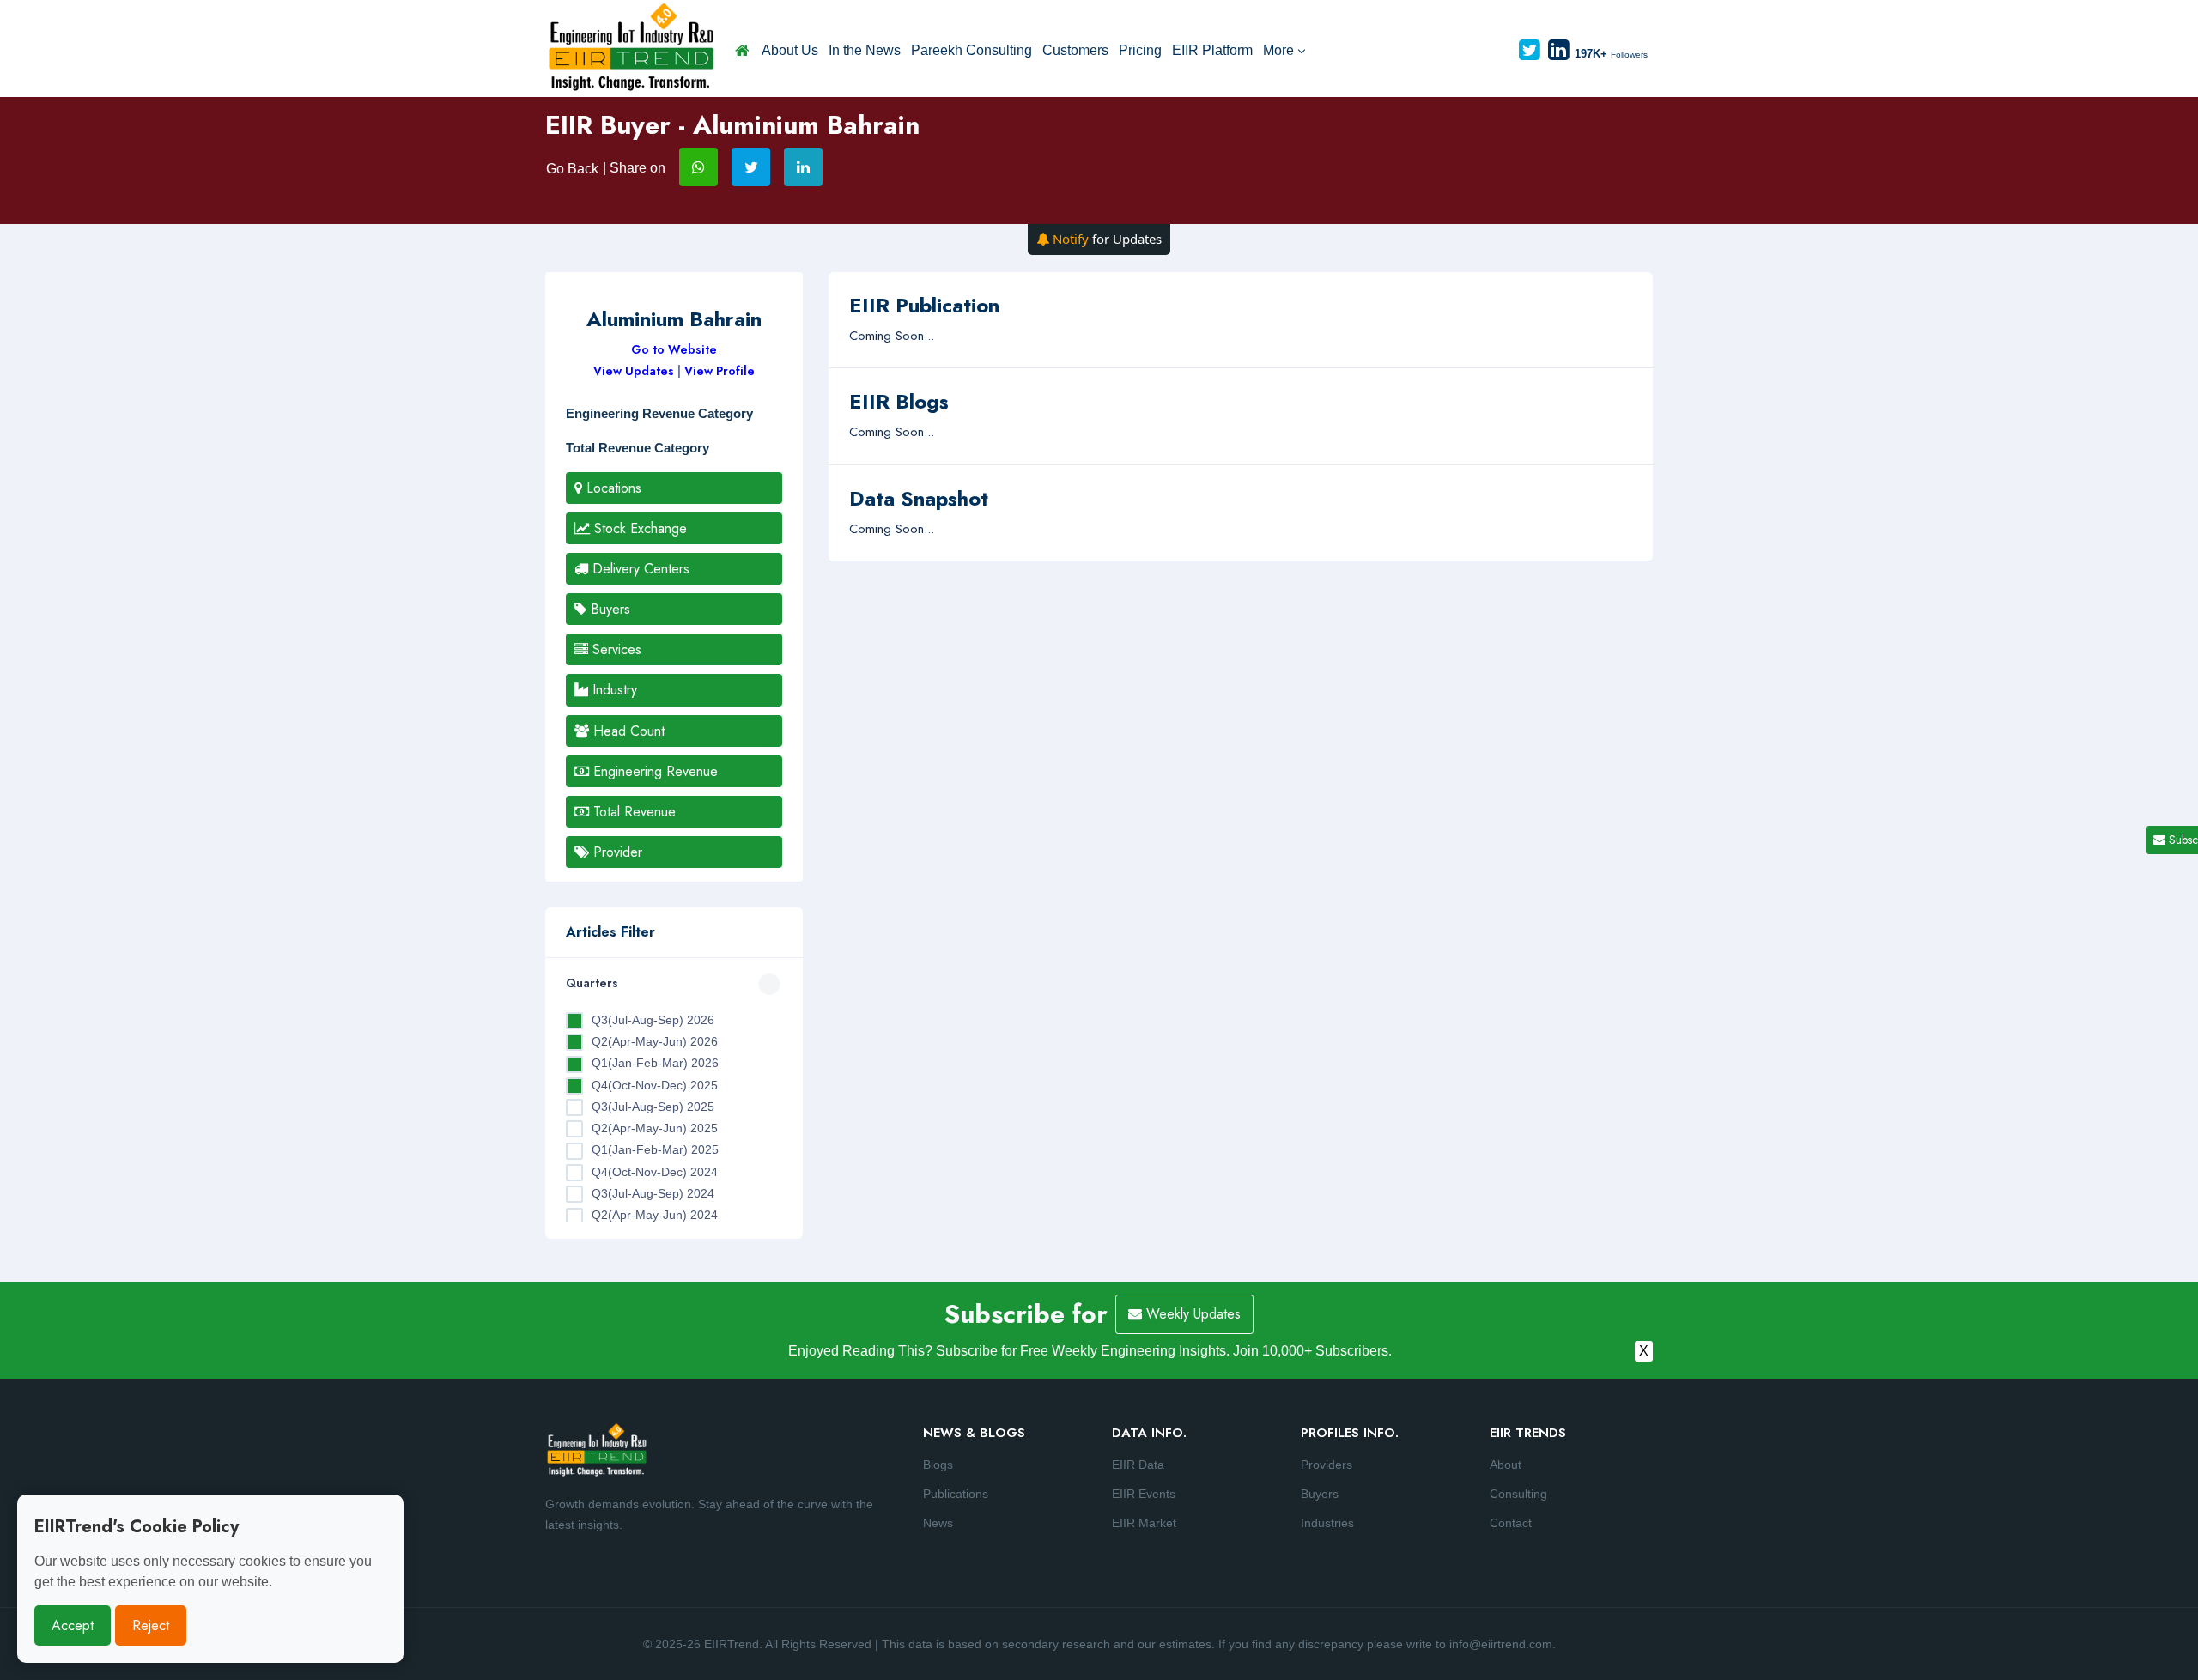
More (1278, 50)
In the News (865, 50)
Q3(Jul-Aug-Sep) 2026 (653, 1020)
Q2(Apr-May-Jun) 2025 (655, 1128)
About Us (790, 50)
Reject (151, 1625)
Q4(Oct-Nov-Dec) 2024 (655, 1172)
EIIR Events (1144, 1494)
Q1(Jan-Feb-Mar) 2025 (655, 1149)
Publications (956, 1494)
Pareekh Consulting (971, 50)
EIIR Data (1138, 1465)
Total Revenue (632, 812)
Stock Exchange (638, 528)
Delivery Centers (639, 569)
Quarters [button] (592, 983)
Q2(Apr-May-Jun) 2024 (655, 1215)
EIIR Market (1144, 1523)
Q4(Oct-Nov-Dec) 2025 (655, 1085)
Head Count (627, 731)
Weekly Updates (1191, 1314)
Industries (1327, 1523)
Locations (612, 488)
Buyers (608, 609)
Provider (616, 852)
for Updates (1107, 239)
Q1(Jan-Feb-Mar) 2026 (655, 1063)
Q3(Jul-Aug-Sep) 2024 (653, 1193)
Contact (1511, 1523)
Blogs (938, 1465)
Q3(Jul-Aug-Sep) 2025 (653, 1107)
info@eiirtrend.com (1501, 1644)
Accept (73, 1625)
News (938, 1523)
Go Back (572, 169)
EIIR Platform (1212, 50)
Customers (1075, 50)
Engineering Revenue (653, 771)
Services (615, 649)
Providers (1327, 1465)
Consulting (1518, 1494)
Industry (613, 690)
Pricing (1140, 50)
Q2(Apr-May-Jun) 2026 (655, 1041)
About (1506, 1465)
